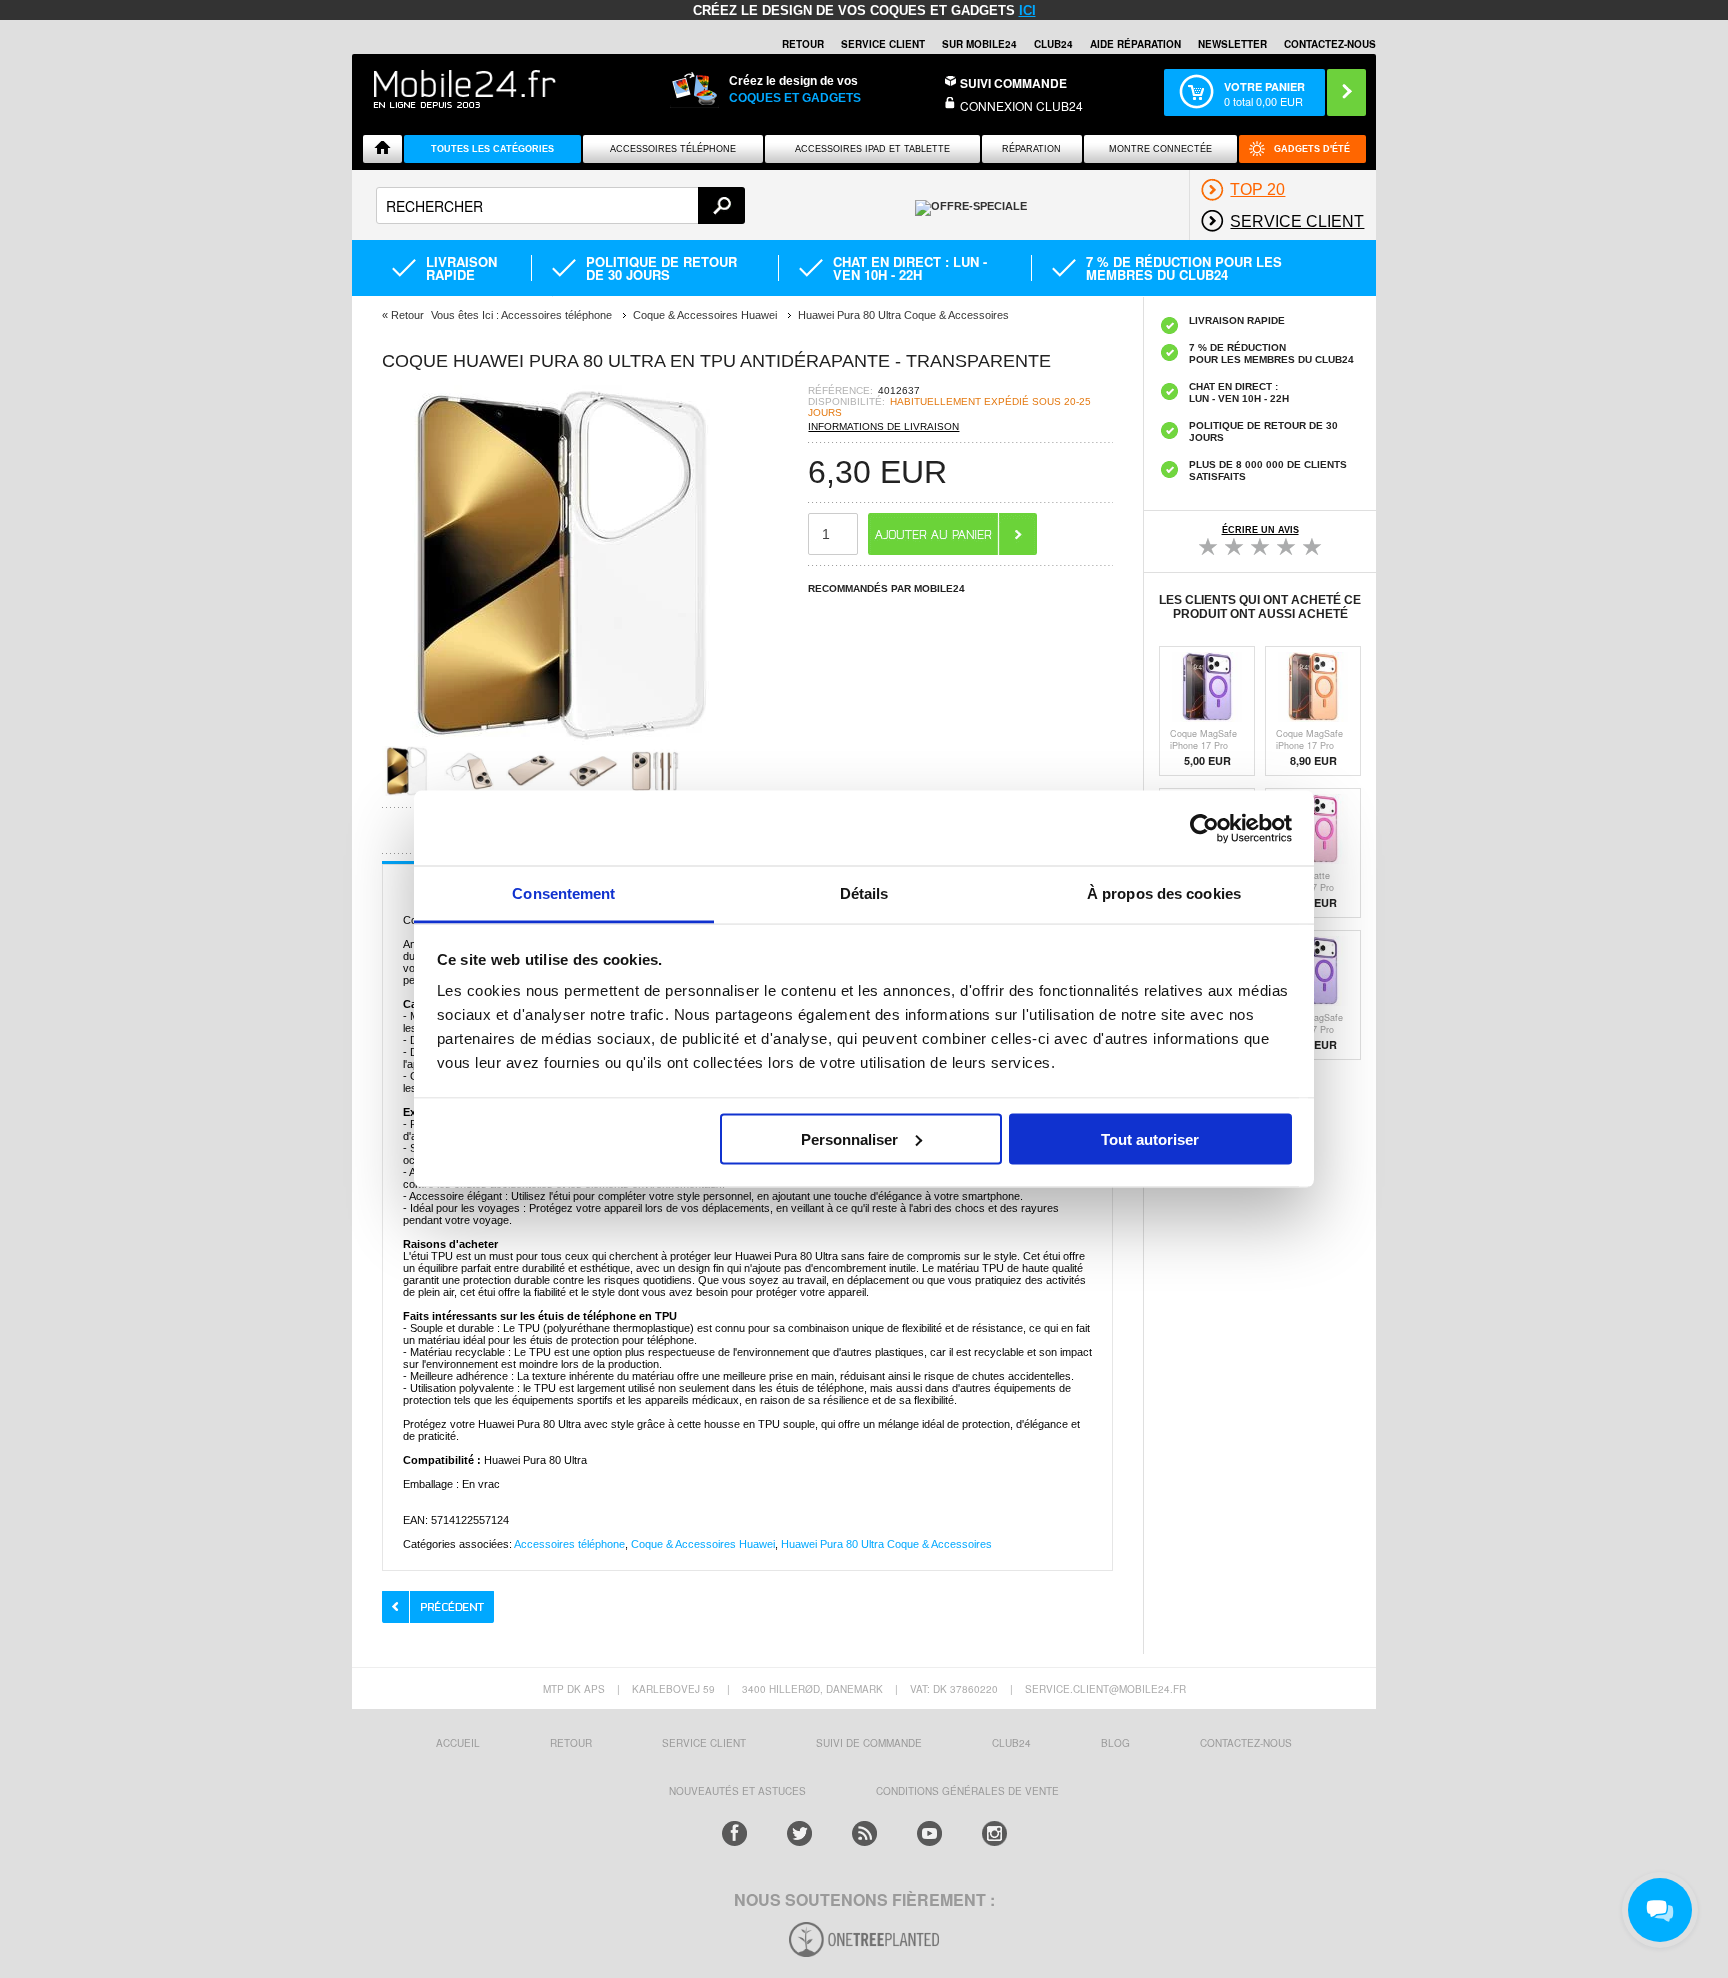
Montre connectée (1160, 149)
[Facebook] (734, 1833)
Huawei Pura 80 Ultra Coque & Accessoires (886, 1544)
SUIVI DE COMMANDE (869, 1743)
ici (1027, 10)
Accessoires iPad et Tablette (872, 149)
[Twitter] (799, 1833)
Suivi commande (1013, 83)
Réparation (1031, 149)
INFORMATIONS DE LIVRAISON (883, 426)
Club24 (1053, 44)
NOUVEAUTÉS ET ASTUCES (737, 1791)
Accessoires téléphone (569, 1544)
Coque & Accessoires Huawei (703, 1544)
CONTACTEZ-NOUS (1330, 44)
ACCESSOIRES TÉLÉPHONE (673, 149)
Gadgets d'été (1312, 149)
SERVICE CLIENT (883, 44)
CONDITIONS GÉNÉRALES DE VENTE (967, 1791)
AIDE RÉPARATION (1135, 44)
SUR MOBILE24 (979, 44)
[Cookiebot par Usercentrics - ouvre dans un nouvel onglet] (1204, 828)
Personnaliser (849, 1138)
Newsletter (1232, 44)
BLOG (1115, 1743)
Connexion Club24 (1021, 105)
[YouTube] (929, 1833)
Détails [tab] (864, 893)
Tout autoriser (1150, 1138)
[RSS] (864, 1833)
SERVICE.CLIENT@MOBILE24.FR (1105, 1689)
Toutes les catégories (492, 149)
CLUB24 (1011, 1743)
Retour (407, 315)
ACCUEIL (458, 1743)
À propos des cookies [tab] (1164, 893)
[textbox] (560, 205)
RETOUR (803, 44)
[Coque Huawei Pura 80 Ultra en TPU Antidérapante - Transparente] (562, 739)
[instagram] (994, 1833)
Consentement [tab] (563, 893)
